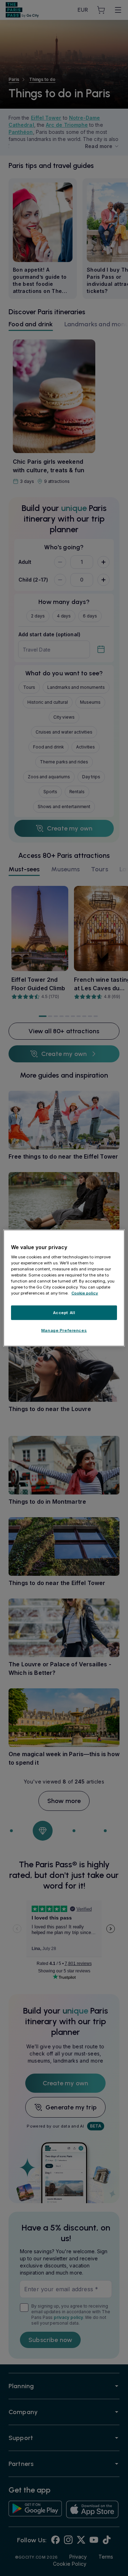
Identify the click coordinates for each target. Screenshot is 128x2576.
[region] (64, 1288)
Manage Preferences (64, 1330)
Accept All (64, 1312)
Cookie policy (85, 1293)
